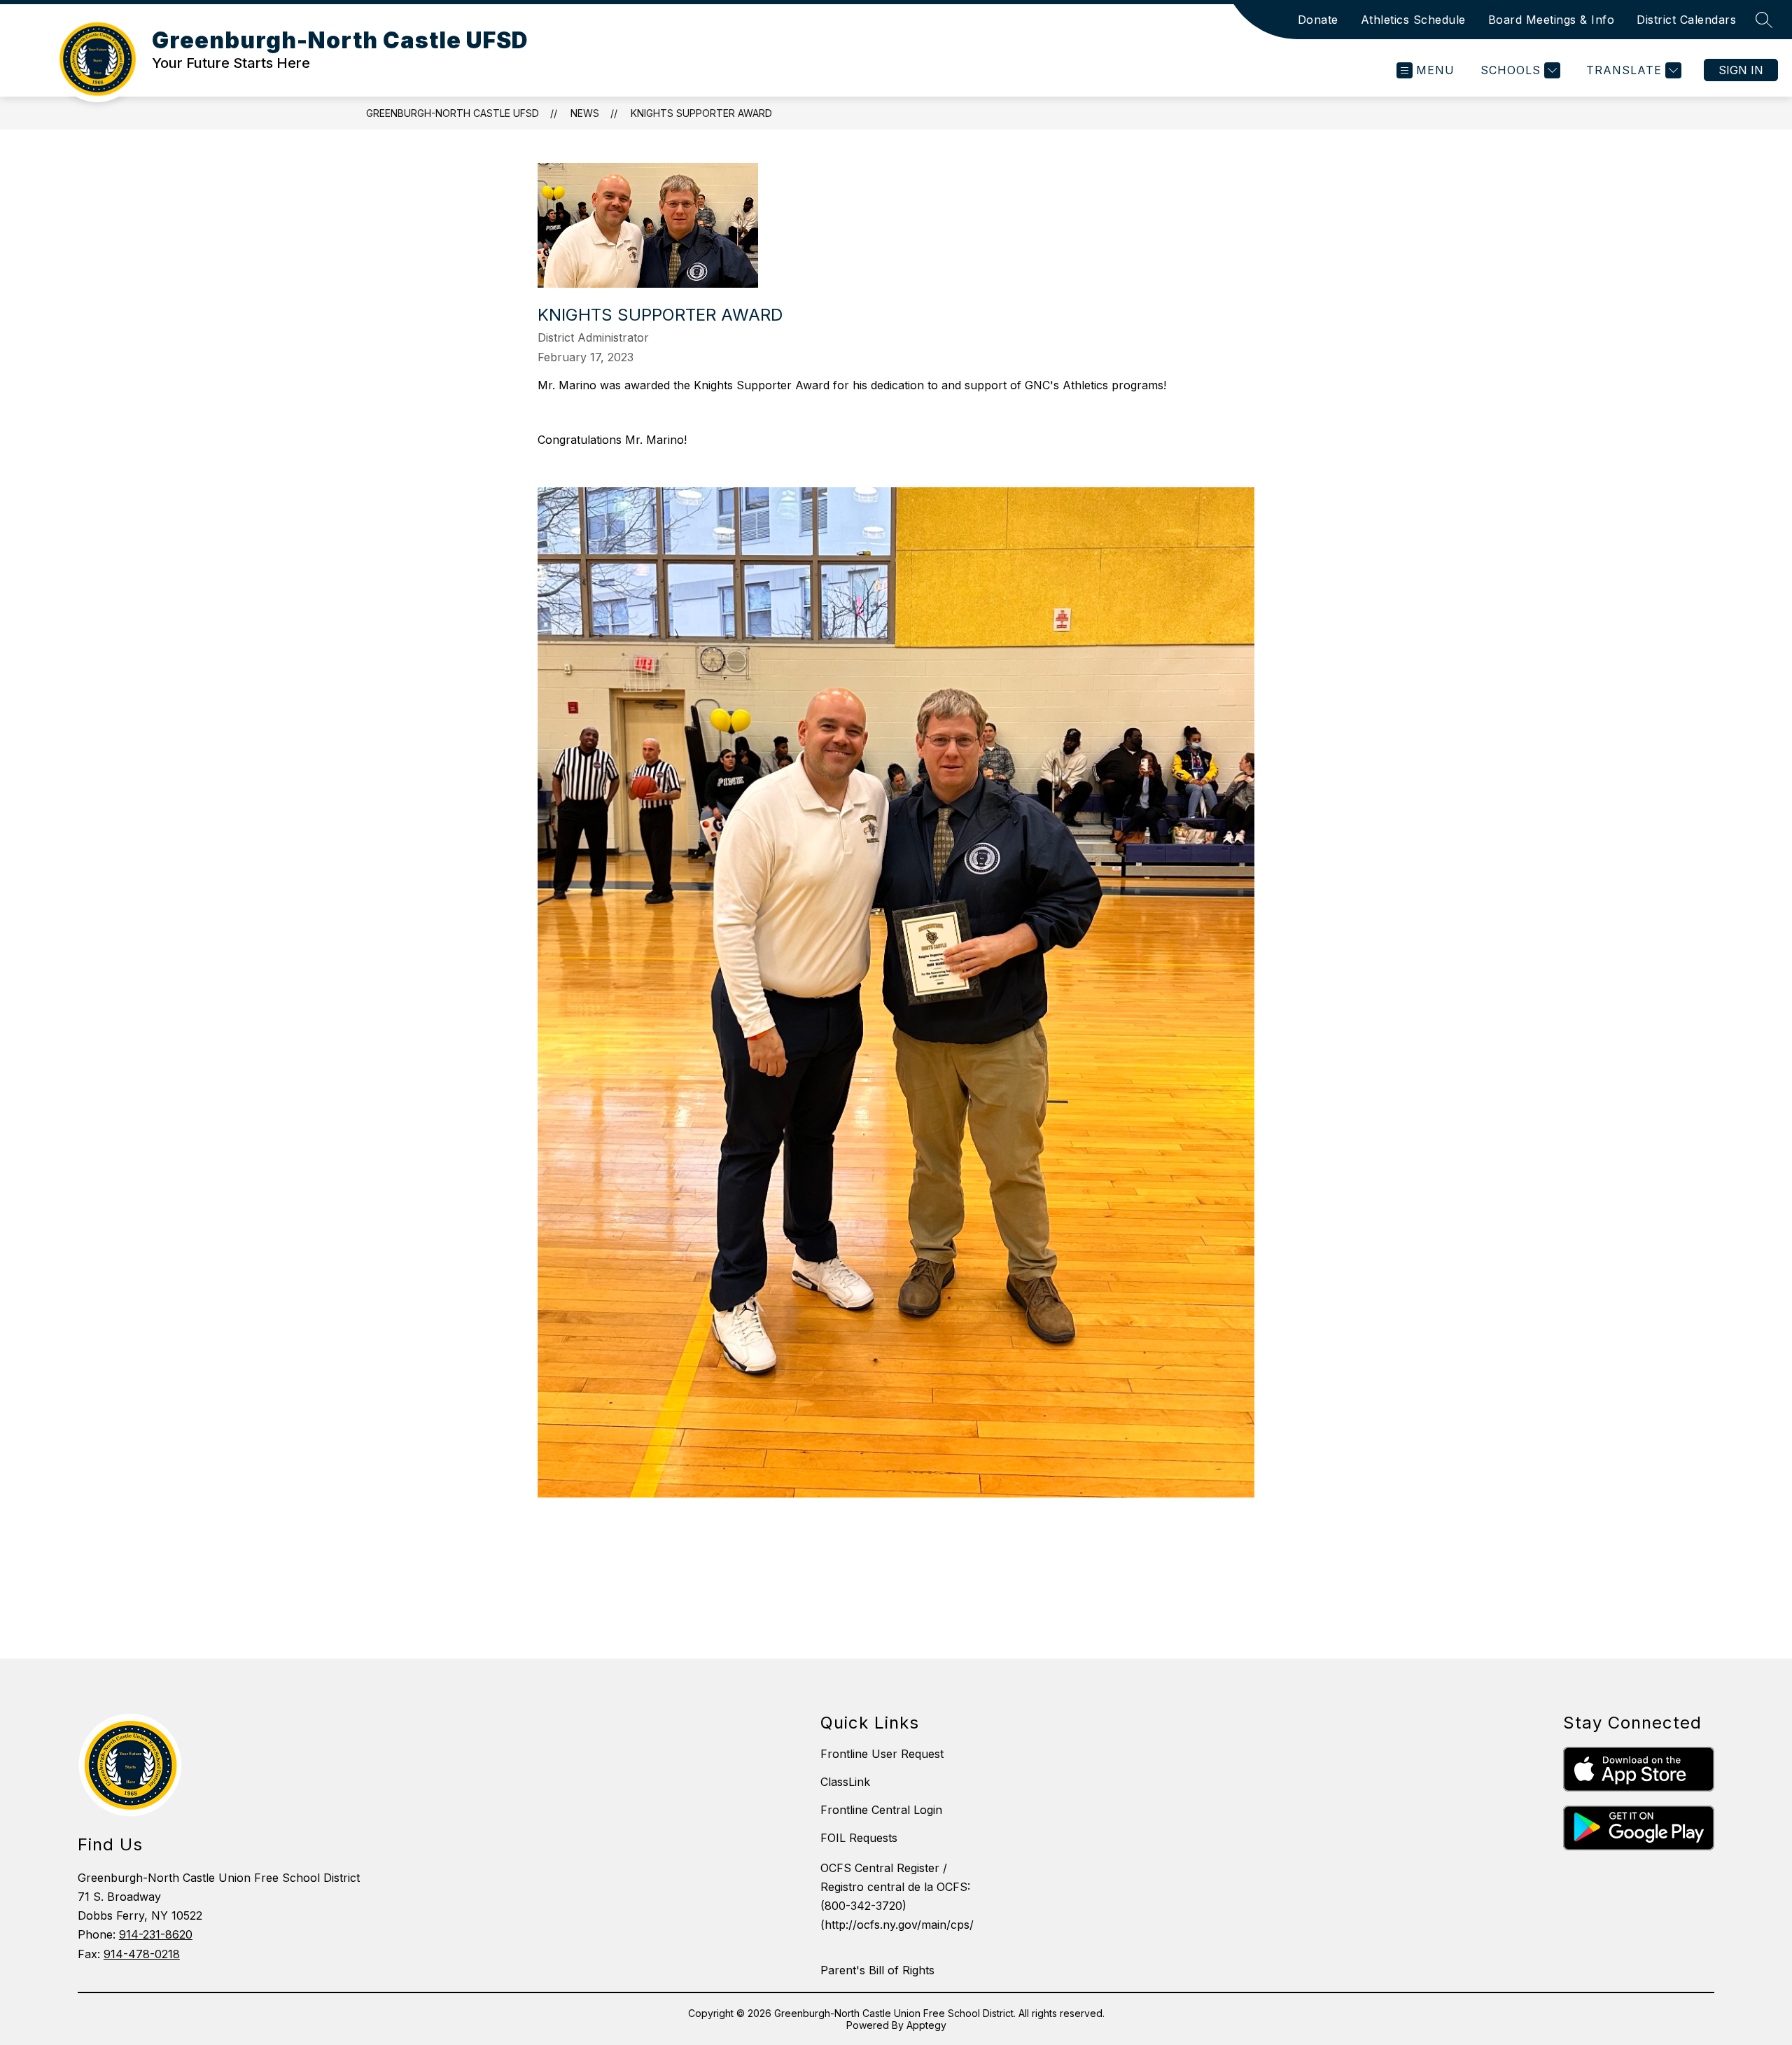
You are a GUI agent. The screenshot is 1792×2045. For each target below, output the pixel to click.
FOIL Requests (859, 1838)
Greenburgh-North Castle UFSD (453, 113)
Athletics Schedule (1413, 20)
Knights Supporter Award (701, 113)
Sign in (1741, 70)
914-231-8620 (156, 1934)
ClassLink (845, 1782)
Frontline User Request (882, 1754)
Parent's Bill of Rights (877, 1970)
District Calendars (1686, 20)
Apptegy (926, 2025)
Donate (1318, 20)
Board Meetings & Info (1552, 20)
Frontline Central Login (881, 1810)
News (585, 113)
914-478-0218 (142, 1954)
